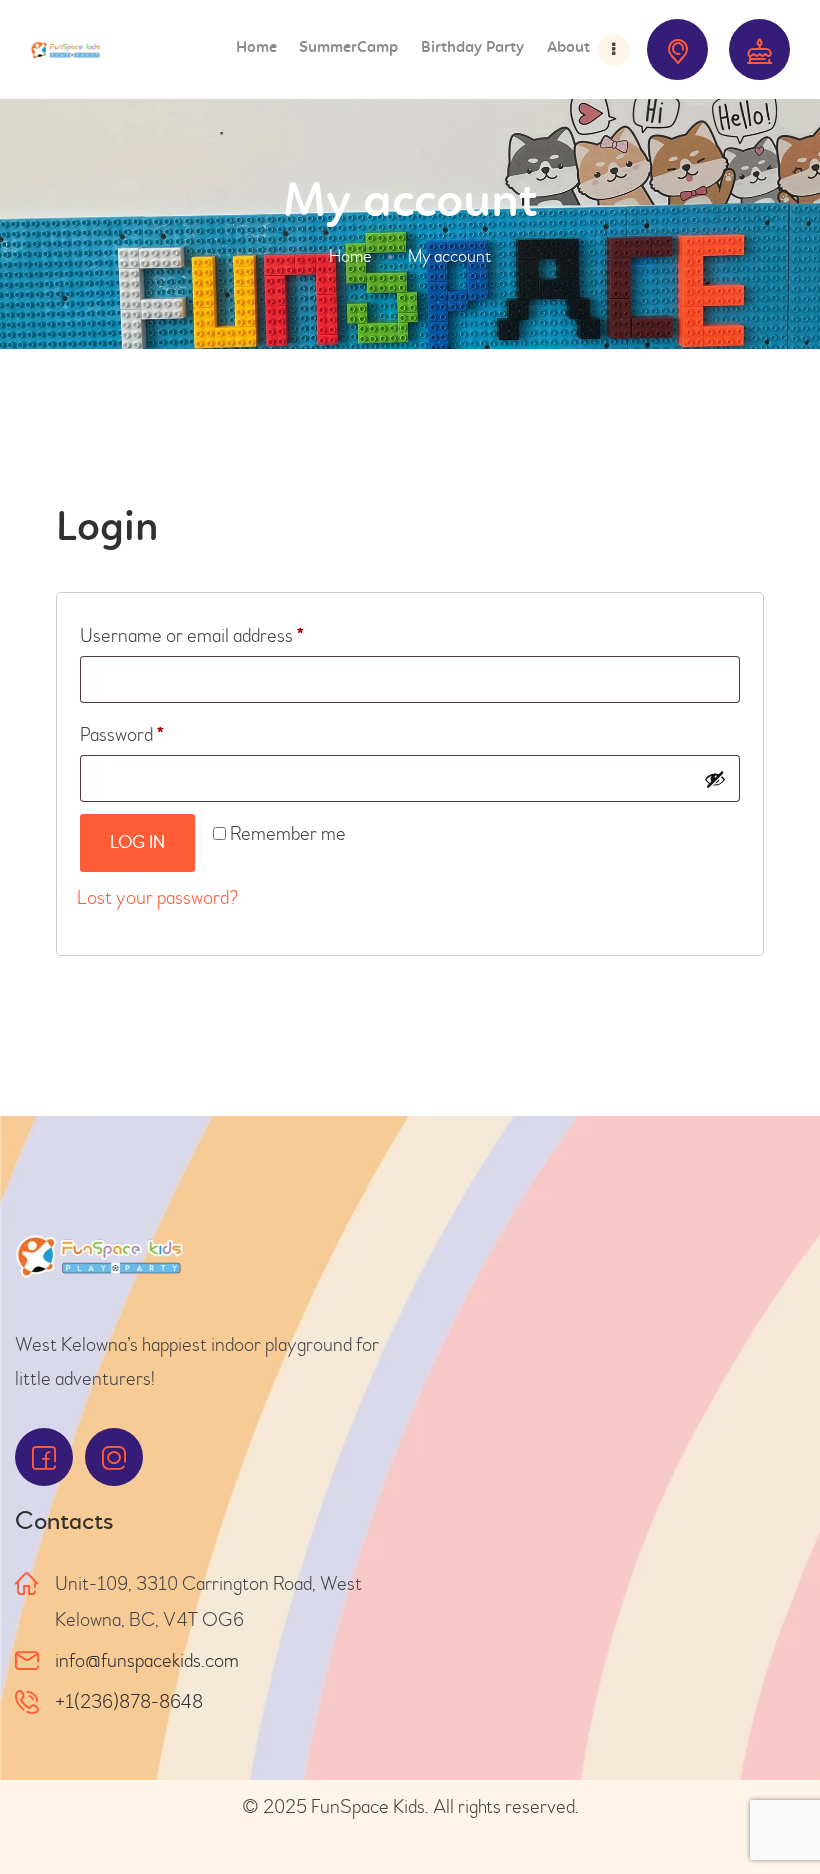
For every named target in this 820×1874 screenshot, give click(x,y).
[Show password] (715, 779)
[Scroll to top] (770, 1814)
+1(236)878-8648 (129, 1701)
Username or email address (227, 632)
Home (350, 256)
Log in (137, 842)
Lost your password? (157, 897)
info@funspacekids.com (147, 1660)
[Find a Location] (677, 49)
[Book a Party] (759, 49)
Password (157, 731)
